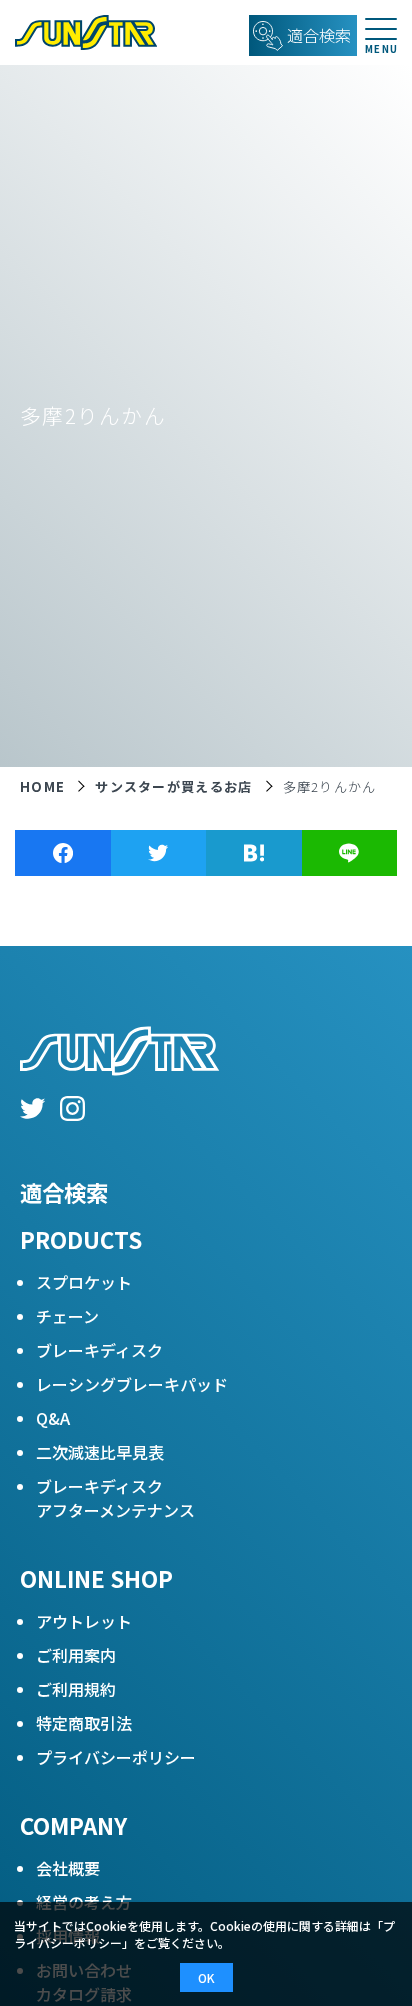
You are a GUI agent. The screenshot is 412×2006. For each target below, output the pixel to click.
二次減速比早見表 (100, 1452)
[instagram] (72, 1111)
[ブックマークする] (254, 853)
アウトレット (84, 1621)
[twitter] (32, 1111)
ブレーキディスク (99, 1350)
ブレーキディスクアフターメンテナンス (115, 1498)
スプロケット (84, 1282)
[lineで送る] (350, 853)
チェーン (67, 1316)
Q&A (53, 1418)
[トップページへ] (78, 32)
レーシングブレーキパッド (132, 1384)
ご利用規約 (76, 1689)
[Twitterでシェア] (159, 853)
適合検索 (64, 1192)
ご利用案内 (76, 1655)
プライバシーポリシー (116, 1757)
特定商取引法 (84, 1723)
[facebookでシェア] (63, 853)
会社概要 (68, 1868)
